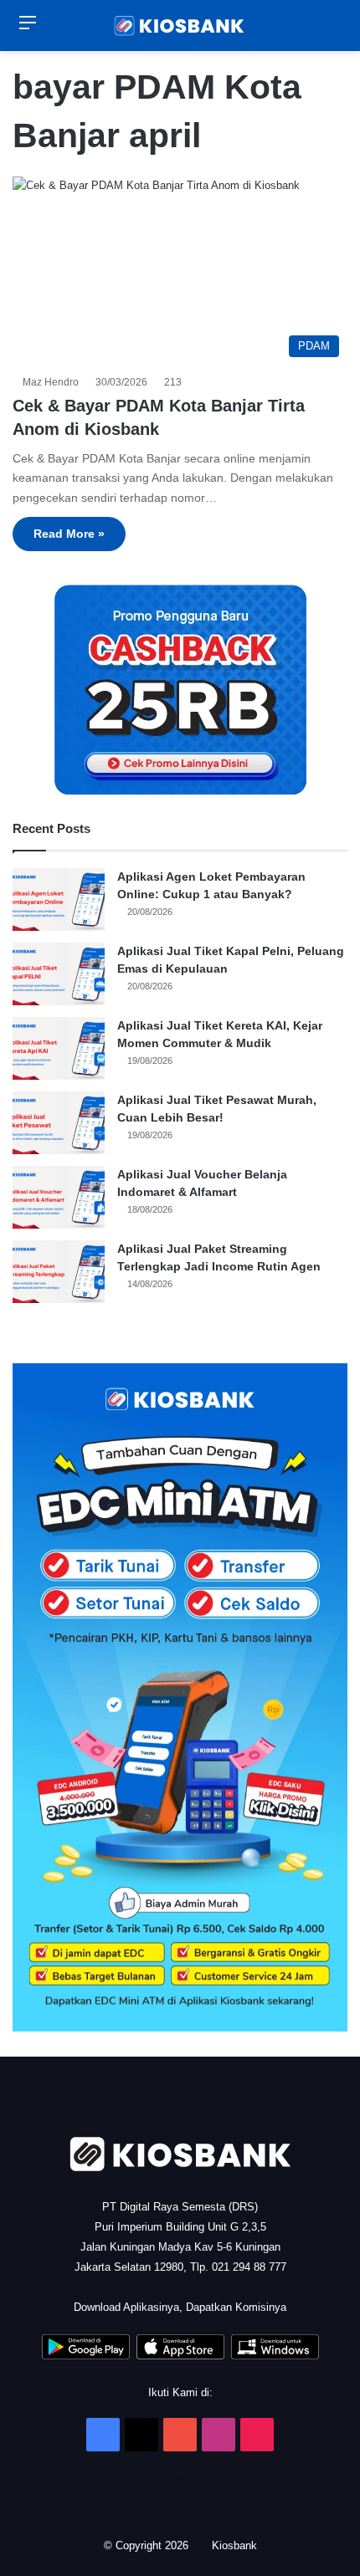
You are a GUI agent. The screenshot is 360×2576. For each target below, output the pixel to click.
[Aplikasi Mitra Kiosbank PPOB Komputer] (275, 2356)
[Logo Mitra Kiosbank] (180, 26)
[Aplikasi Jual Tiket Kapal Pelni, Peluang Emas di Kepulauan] (59, 974)
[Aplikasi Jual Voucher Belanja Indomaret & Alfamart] (59, 1197)
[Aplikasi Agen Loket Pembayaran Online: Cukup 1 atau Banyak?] (59, 900)
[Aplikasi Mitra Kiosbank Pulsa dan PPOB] (86, 2356)
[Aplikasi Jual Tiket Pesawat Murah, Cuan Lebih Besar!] (59, 1123)
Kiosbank (236, 2545)
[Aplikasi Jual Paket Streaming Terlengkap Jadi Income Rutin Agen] (59, 1272)
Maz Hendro (53, 382)
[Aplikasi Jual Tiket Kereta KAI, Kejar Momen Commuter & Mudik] (59, 1048)
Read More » (69, 534)
